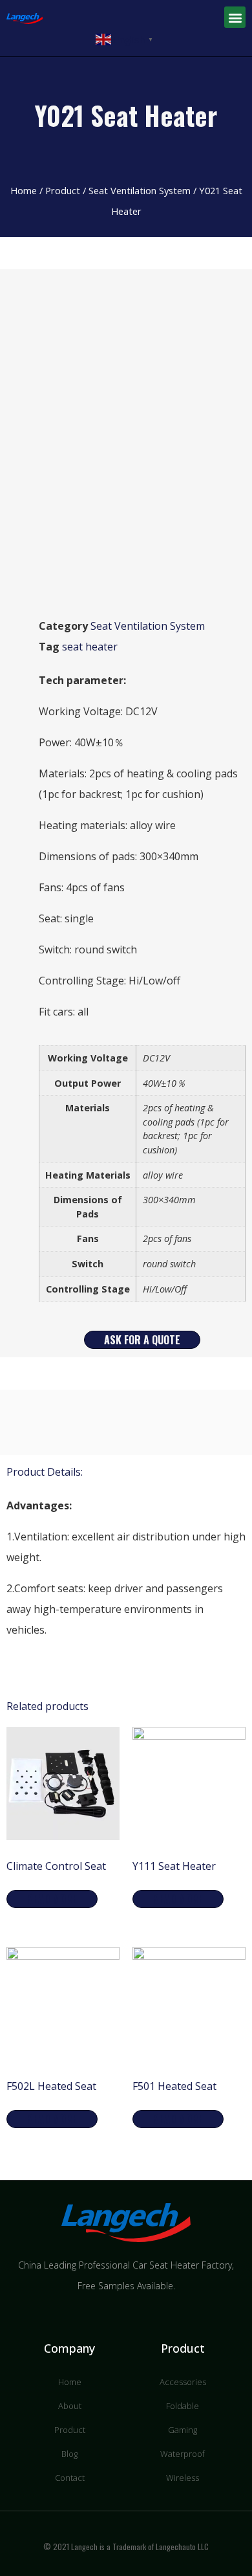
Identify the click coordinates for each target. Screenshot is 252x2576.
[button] (235, 17)
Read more (52, 1899)
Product (63, 190)
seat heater (90, 647)
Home (24, 190)
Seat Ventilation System (140, 190)
